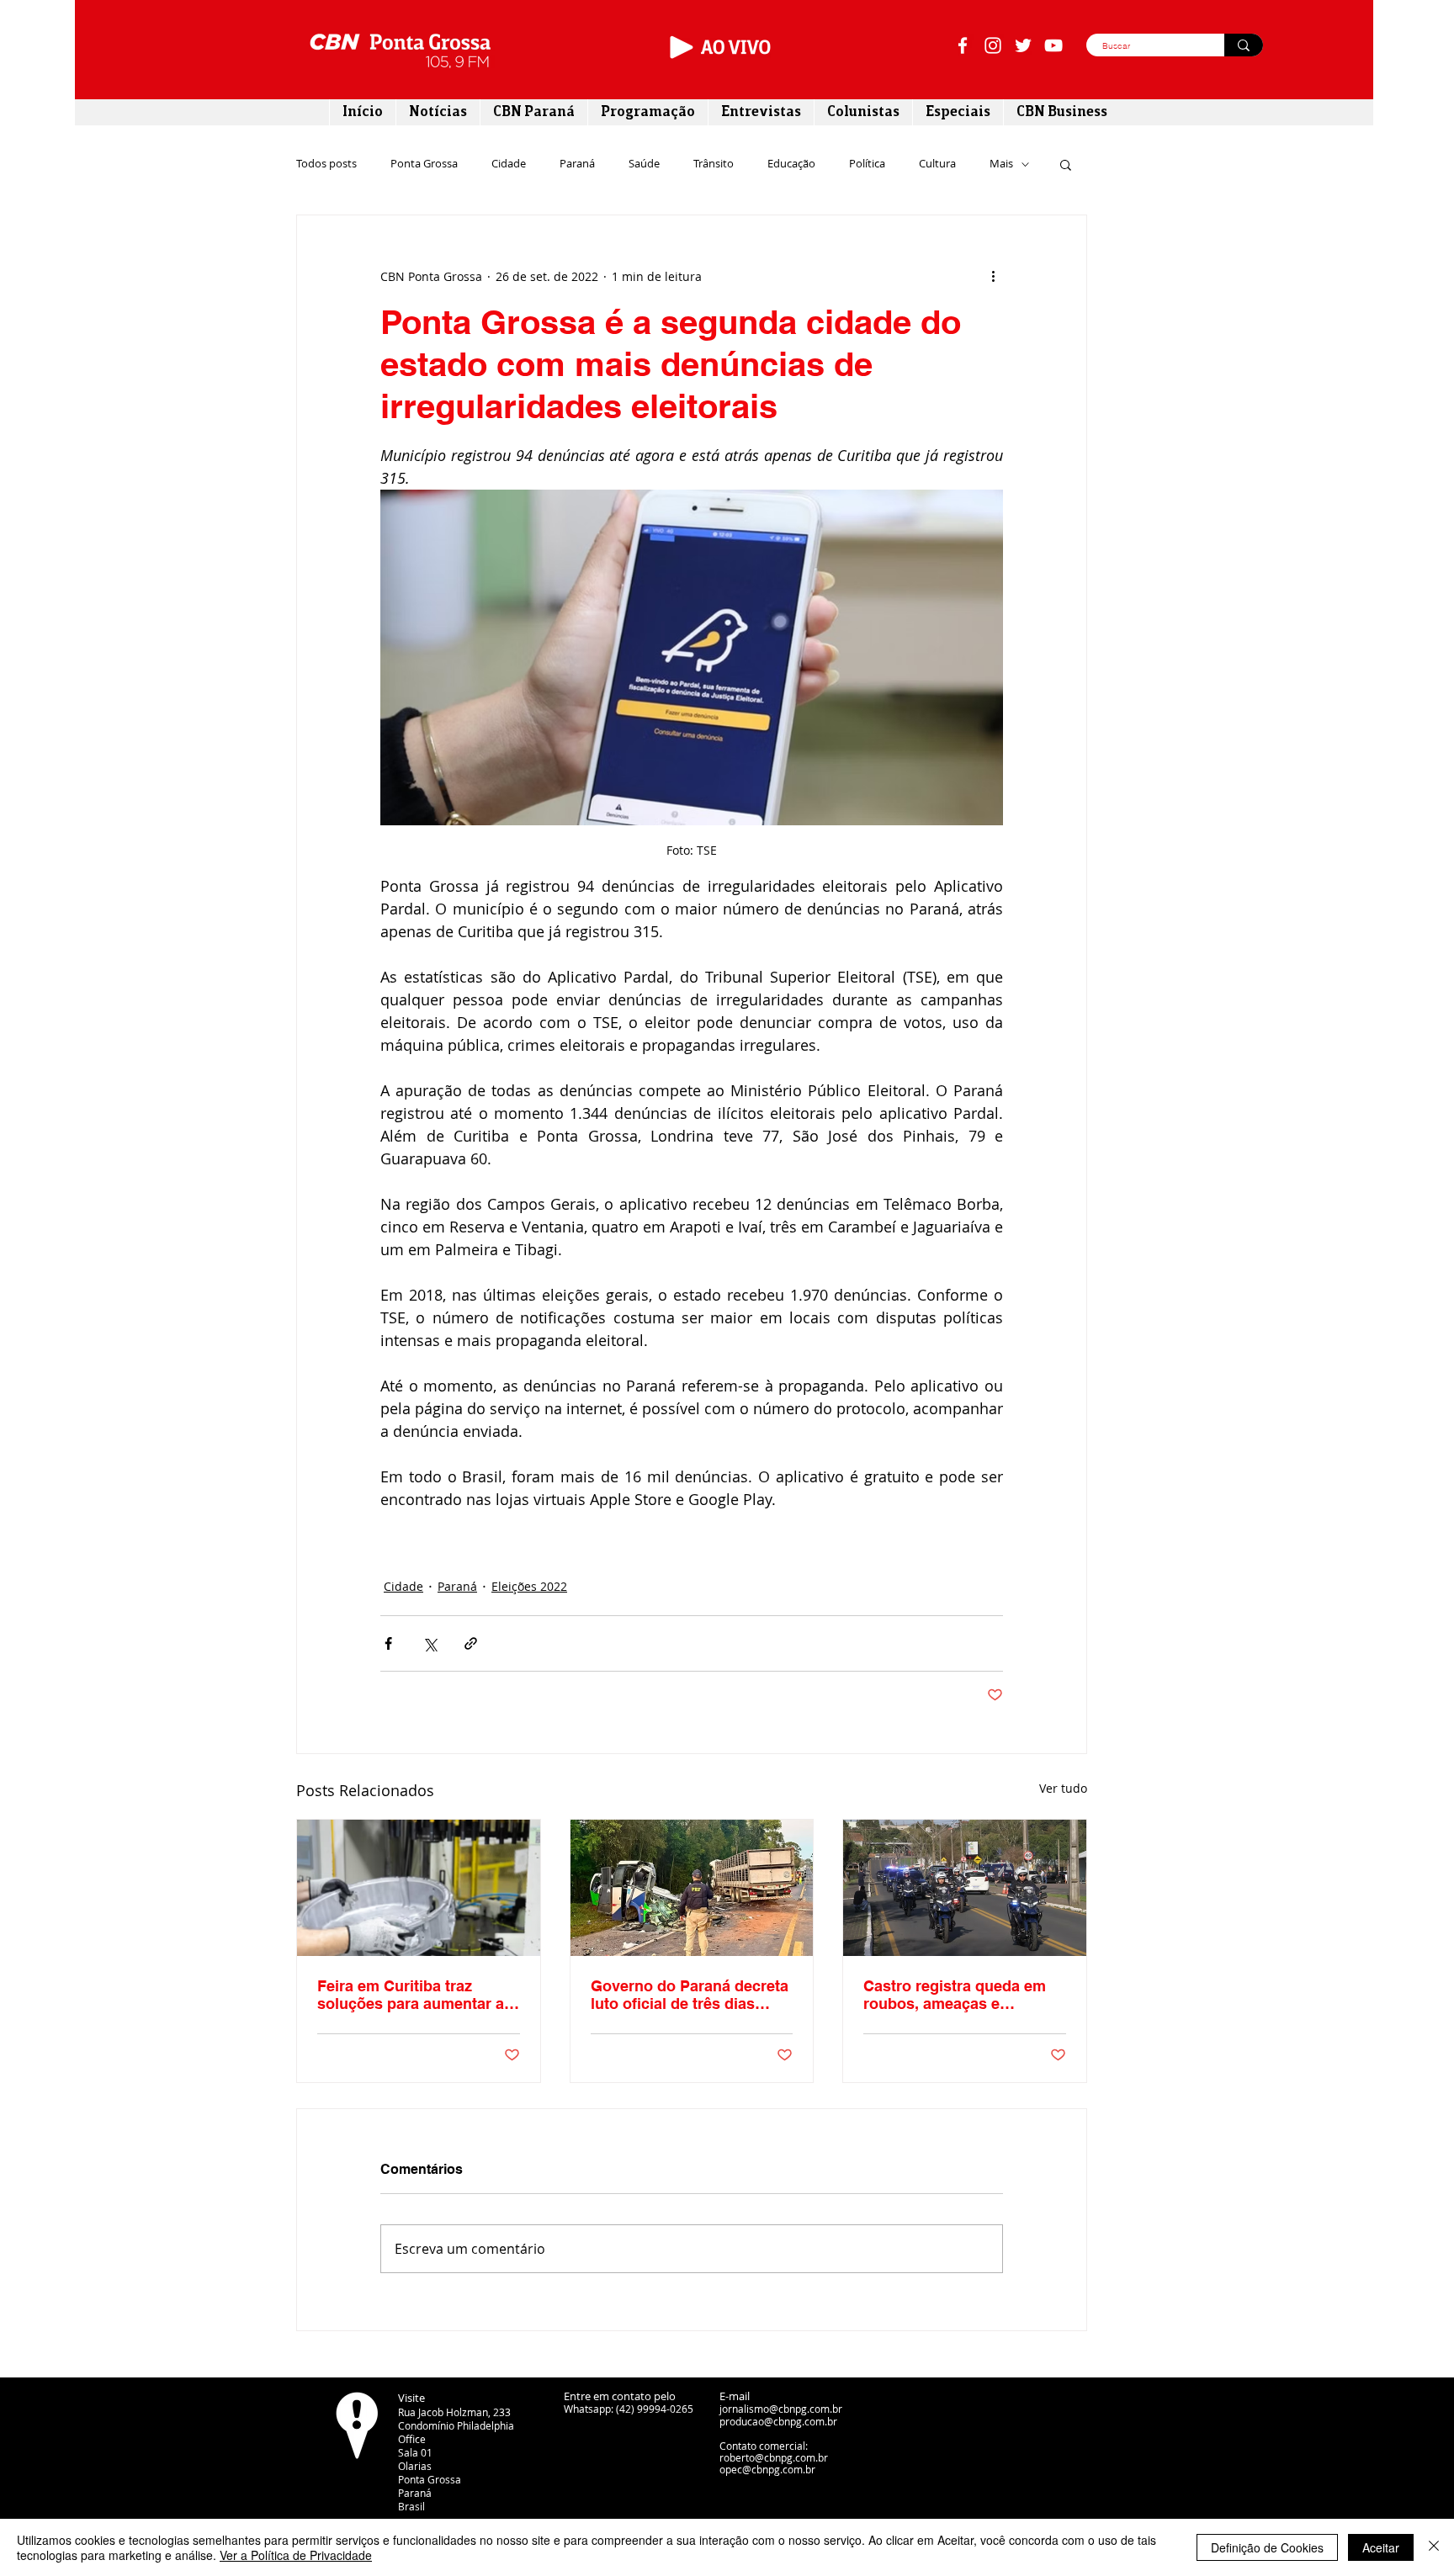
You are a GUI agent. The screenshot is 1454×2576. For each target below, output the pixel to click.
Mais (1001, 164)
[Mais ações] (993, 276)
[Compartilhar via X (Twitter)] (430, 1643)
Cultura (937, 164)
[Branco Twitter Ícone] (1023, 45)
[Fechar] (1434, 2547)
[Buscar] (1244, 45)
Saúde (644, 164)
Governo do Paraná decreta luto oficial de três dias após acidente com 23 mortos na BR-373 (690, 1995)
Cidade (509, 164)
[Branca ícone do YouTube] (1053, 45)
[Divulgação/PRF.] (692, 1888)
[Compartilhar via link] (471, 1643)
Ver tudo (1063, 1788)
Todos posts (326, 164)
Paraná (577, 164)
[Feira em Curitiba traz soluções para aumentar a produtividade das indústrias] (419, 1888)
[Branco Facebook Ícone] (963, 45)
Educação (791, 164)
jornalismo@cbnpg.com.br (781, 2409)
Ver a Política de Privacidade (296, 2555)
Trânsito (714, 164)
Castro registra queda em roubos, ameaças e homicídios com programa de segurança (958, 1995)
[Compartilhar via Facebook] (388, 1643)
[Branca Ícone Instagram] (993, 45)
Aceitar (1381, 2547)
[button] (1066, 164)
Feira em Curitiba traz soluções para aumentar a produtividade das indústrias (411, 1995)
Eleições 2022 (529, 1586)
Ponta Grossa (424, 164)
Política (867, 164)
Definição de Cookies (1267, 2547)
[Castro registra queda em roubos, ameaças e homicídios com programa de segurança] (965, 1888)
